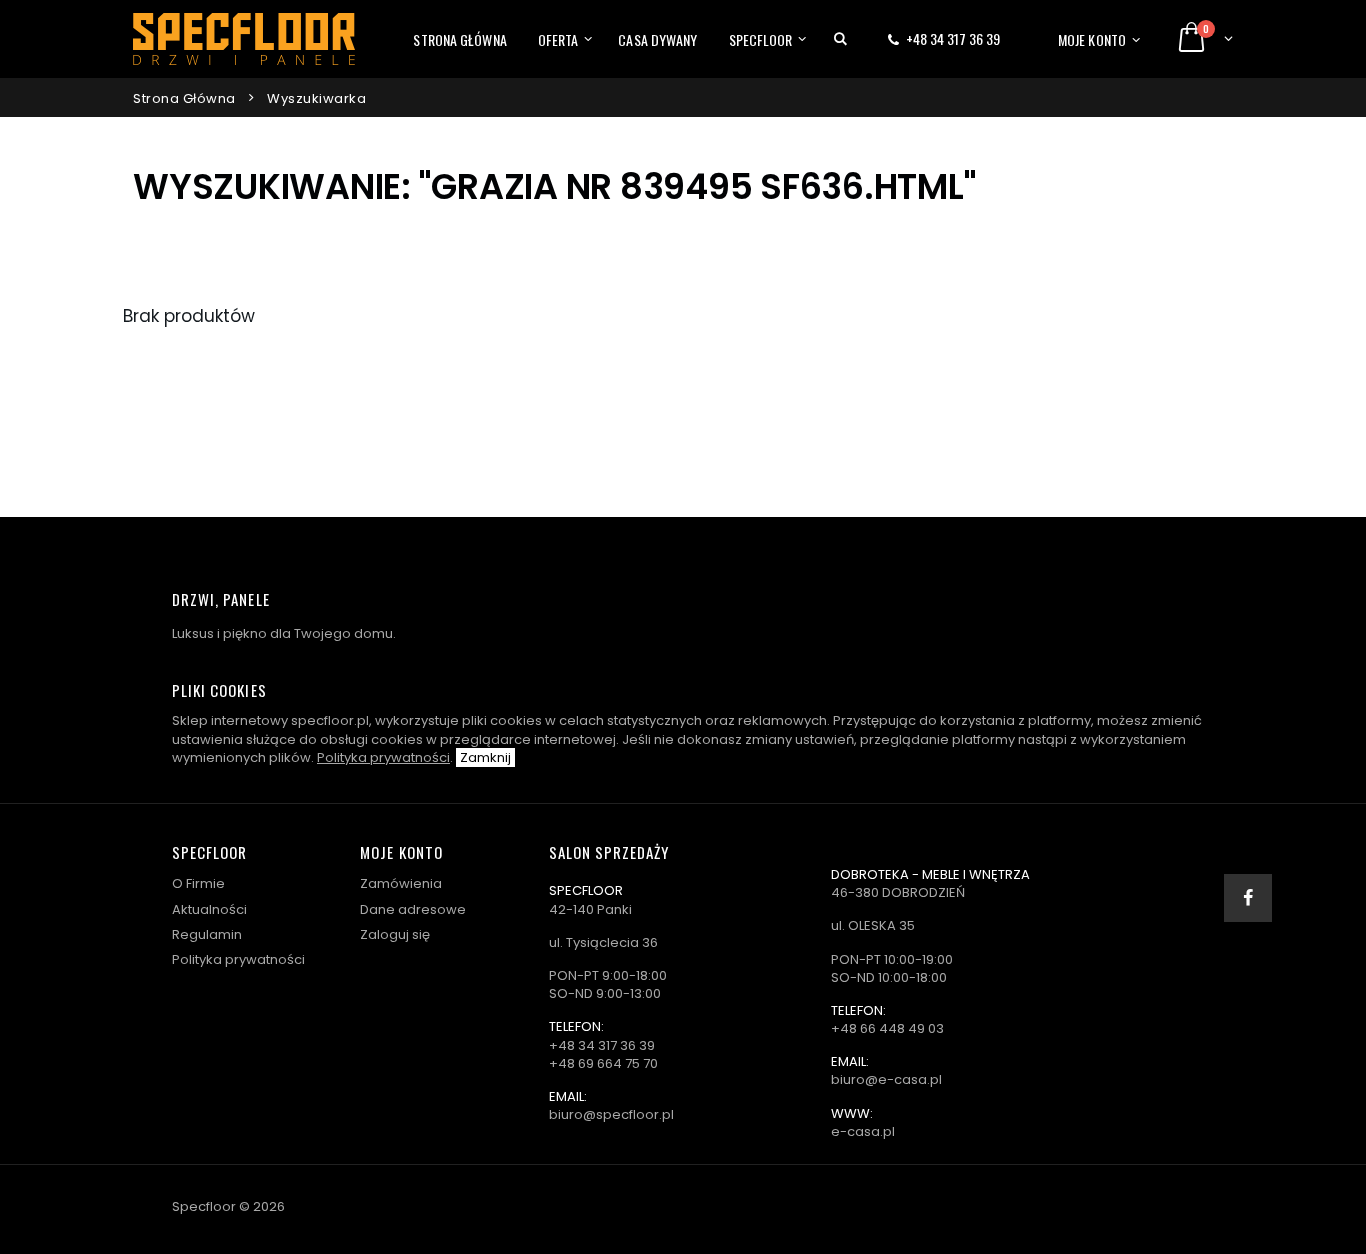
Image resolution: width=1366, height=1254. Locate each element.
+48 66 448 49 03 (887, 1028)
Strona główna (459, 39)
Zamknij (485, 757)
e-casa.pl (863, 1131)
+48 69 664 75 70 (603, 1063)
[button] (840, 39)
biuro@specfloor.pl (611, 1114)
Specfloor (761, 39)
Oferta (558, 39)
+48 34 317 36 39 (953, 38)
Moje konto (1092, 39)
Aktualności (209, 909)
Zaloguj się (395, 934)
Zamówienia (401, 883)
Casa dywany (657, 39)
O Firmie (198, 883)
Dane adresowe (413, 909)
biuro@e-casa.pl (886, 1079)
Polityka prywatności (383, 757)
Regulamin (207, 934)
